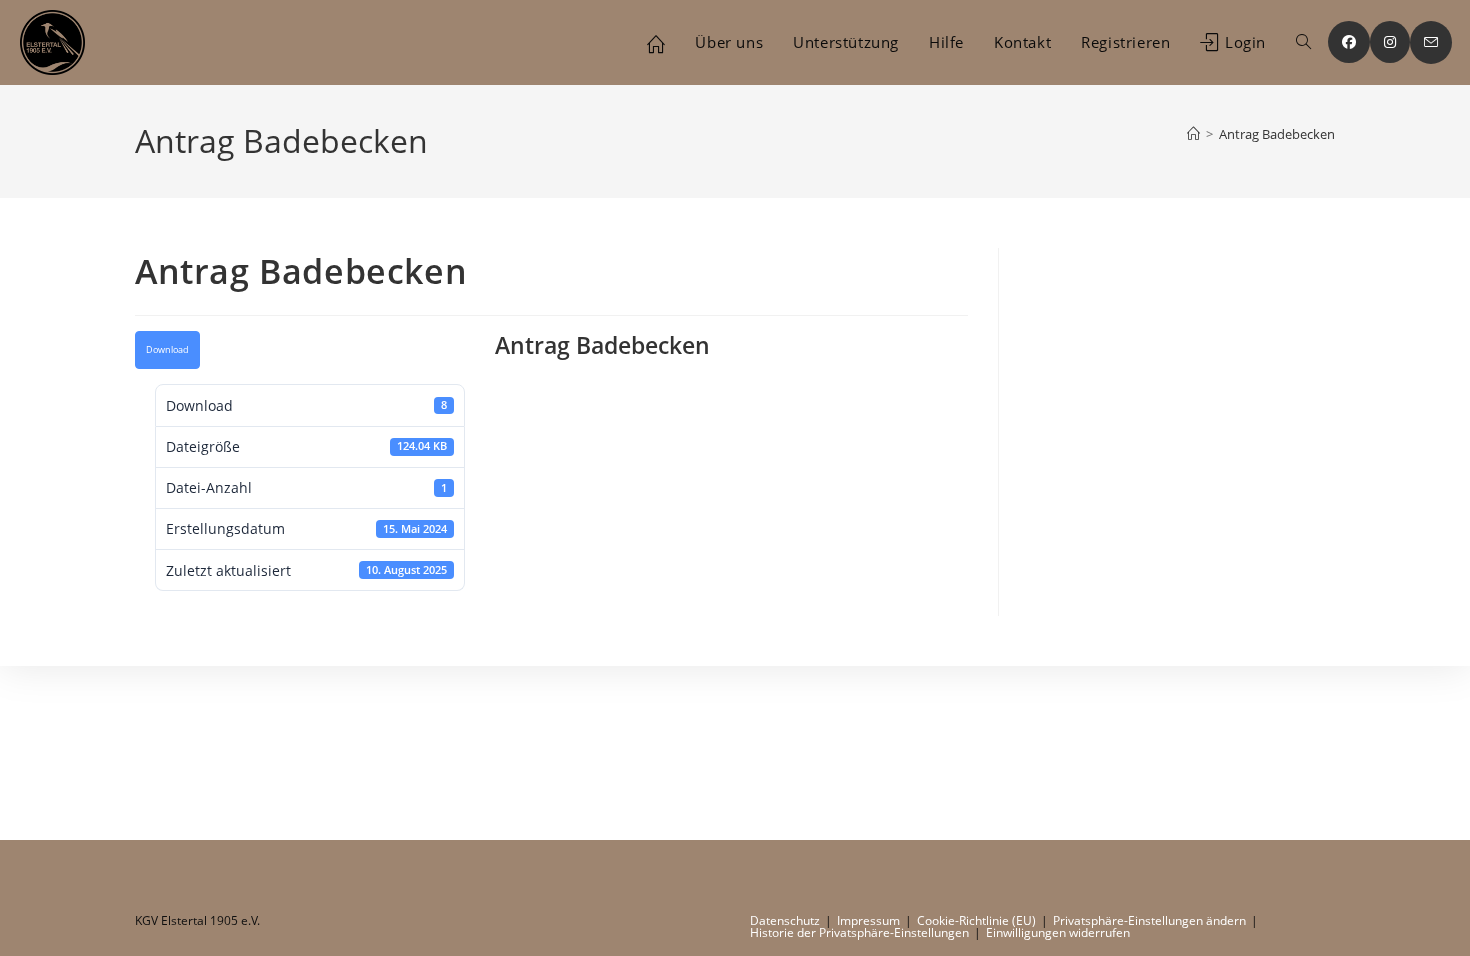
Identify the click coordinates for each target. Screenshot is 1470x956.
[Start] (1193, 134)
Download (167, 350)
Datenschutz (785, 920)
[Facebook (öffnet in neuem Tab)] (1349, 42)
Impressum (868, 920)
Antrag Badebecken (1277, 134)
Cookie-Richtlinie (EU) (976, 920)
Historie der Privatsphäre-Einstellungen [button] (859, 932)
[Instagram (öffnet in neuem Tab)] (1390, 42)
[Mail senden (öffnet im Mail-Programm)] (1431, 42)
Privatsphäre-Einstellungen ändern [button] (1149, 920)
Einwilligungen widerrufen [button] (1058, 932)
